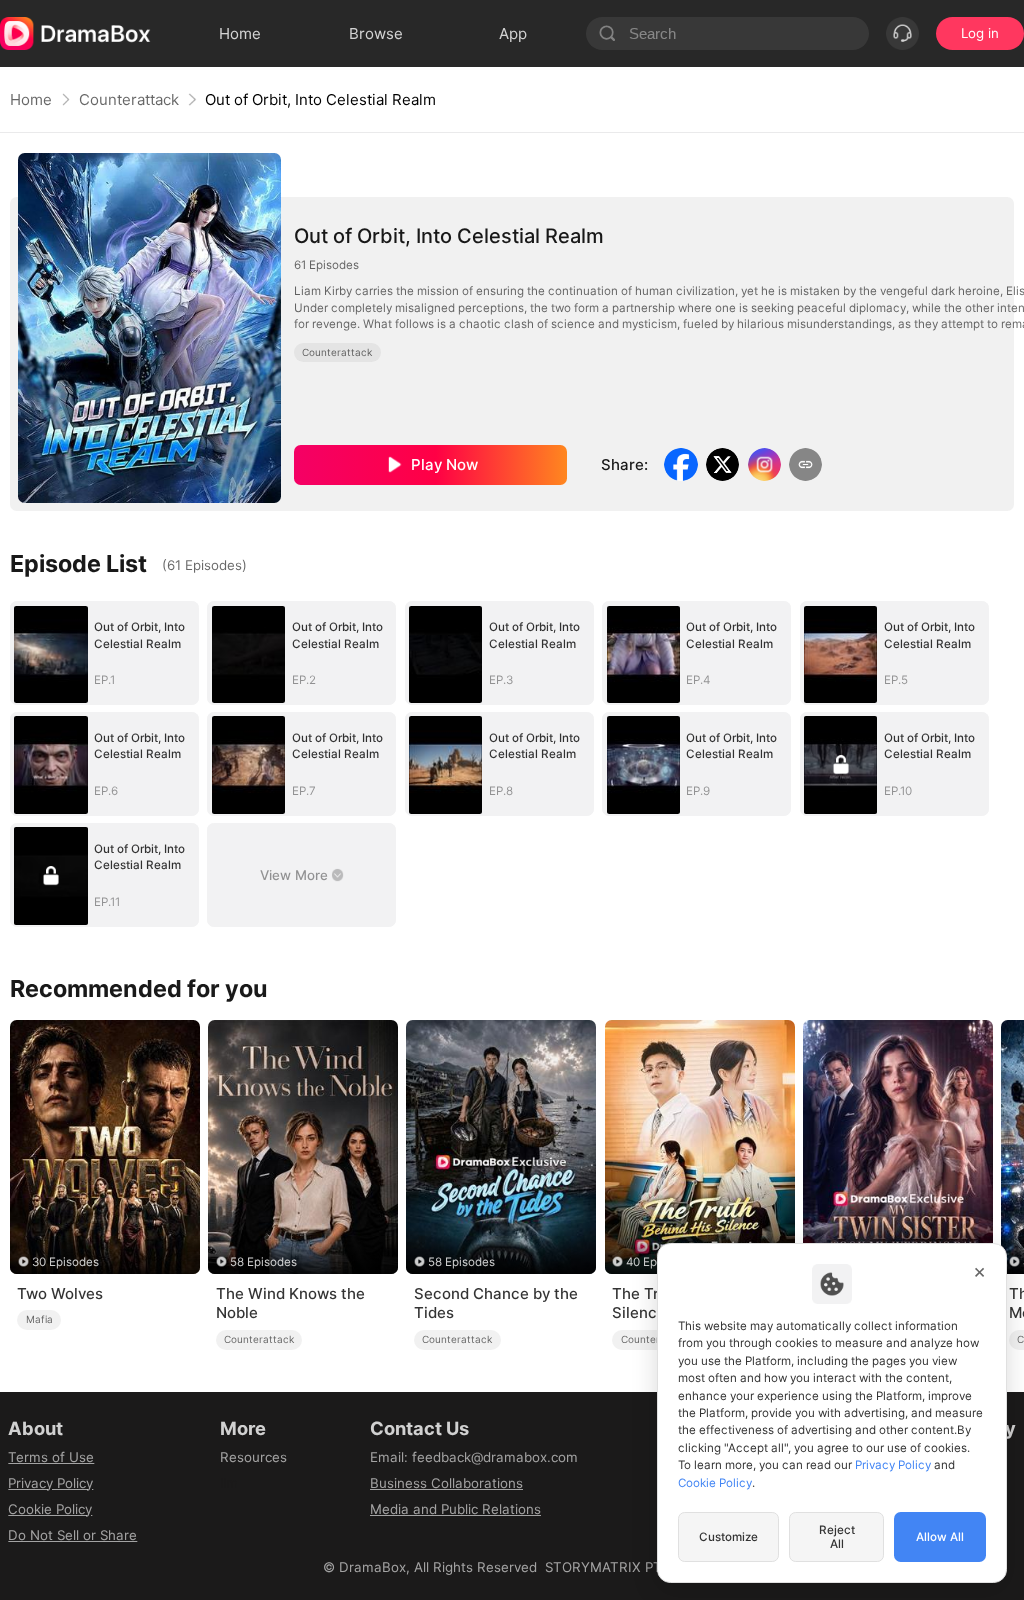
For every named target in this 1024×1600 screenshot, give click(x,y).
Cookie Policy (50, 1509)
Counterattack (129, 99)
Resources (253, 1457)
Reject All (837, 1537)
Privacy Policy (50, 1483)
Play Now (444, 464)
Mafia (39, 1319)
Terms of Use (51, 1457)
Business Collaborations (446, 1483)
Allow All (940, 1537)
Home (31, 99)
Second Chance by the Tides (496, 1303)
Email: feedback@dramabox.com (474, 1457)
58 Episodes (263, 1262)
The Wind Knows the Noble (290, 1303)
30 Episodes (65, 1262)
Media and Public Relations (455, 1509)
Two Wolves (60, 1293)
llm (229, 1483)
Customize (728, 1537)
